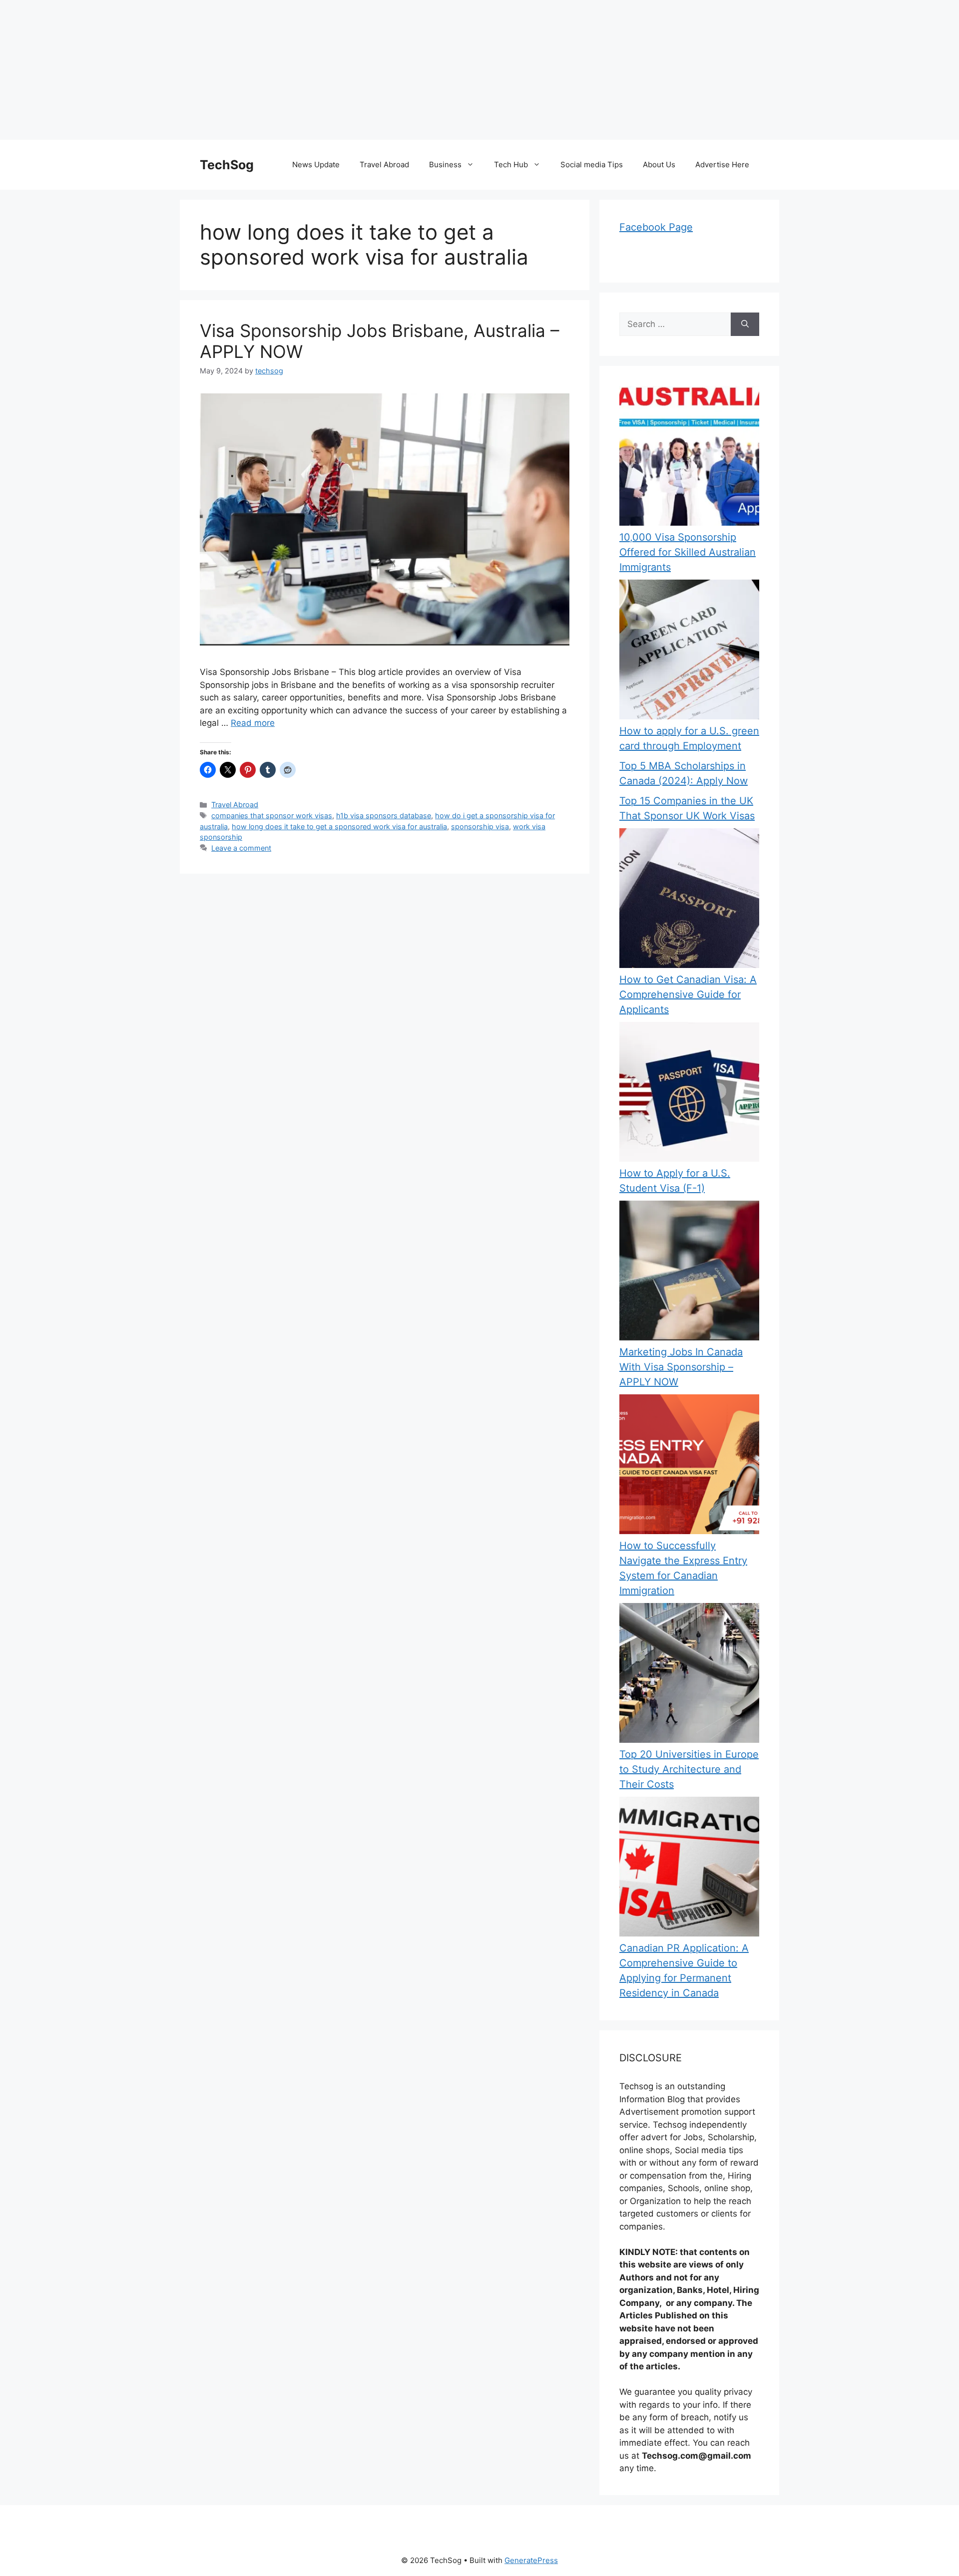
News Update (316, 164)
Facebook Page (656, 227)
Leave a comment (241, 848)
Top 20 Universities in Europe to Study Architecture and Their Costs (689, 1769)
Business (445, 164)
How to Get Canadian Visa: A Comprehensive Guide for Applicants (688, 994)
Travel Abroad (384, 164)
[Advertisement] (300, 70)
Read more (253, 723)
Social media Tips (592, 164)
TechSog (227, 165)
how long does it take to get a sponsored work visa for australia (339, 826)
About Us (659, 164)
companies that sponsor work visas (272, 815)
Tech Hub (511, 164)
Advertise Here (722, 164)
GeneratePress (531, 2560)
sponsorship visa (480, 826)
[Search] (745, 324)
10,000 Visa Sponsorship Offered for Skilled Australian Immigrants (688, 552)
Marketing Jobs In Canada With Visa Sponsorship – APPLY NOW (681, 1367)
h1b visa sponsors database (384, 815)
